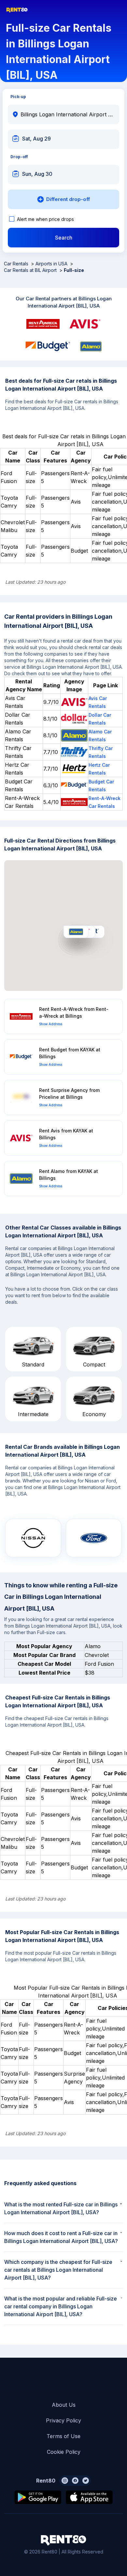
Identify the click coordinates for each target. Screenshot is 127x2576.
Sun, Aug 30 (37, 174)
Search (64, 238)
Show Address (51, 1024)
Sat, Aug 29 (36, 139)
